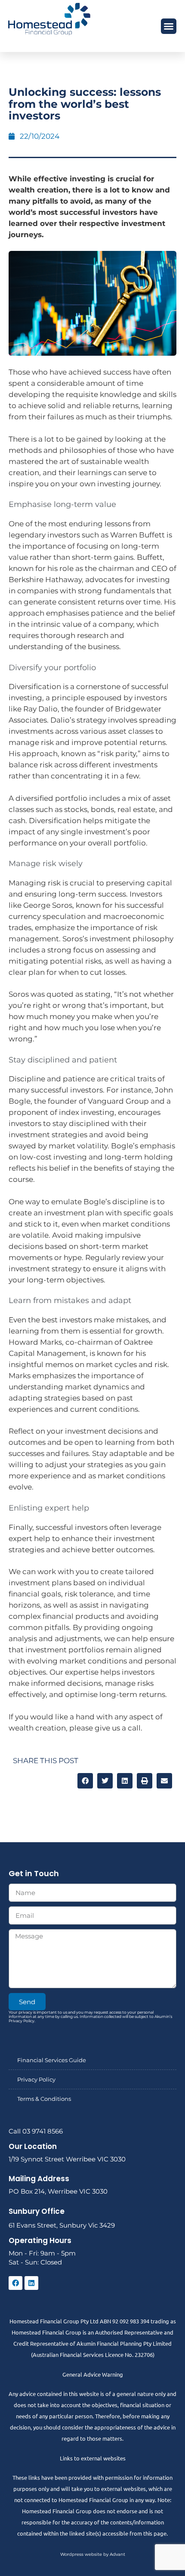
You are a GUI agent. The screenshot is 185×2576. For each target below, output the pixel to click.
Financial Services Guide (52, 2060)
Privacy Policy (36, 2079)
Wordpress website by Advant (93, 2554)
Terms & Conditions (44, 2099)
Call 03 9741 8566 (36, 2131)
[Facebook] (15, 2283)
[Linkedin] (31, 2283)
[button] (169, 26)
